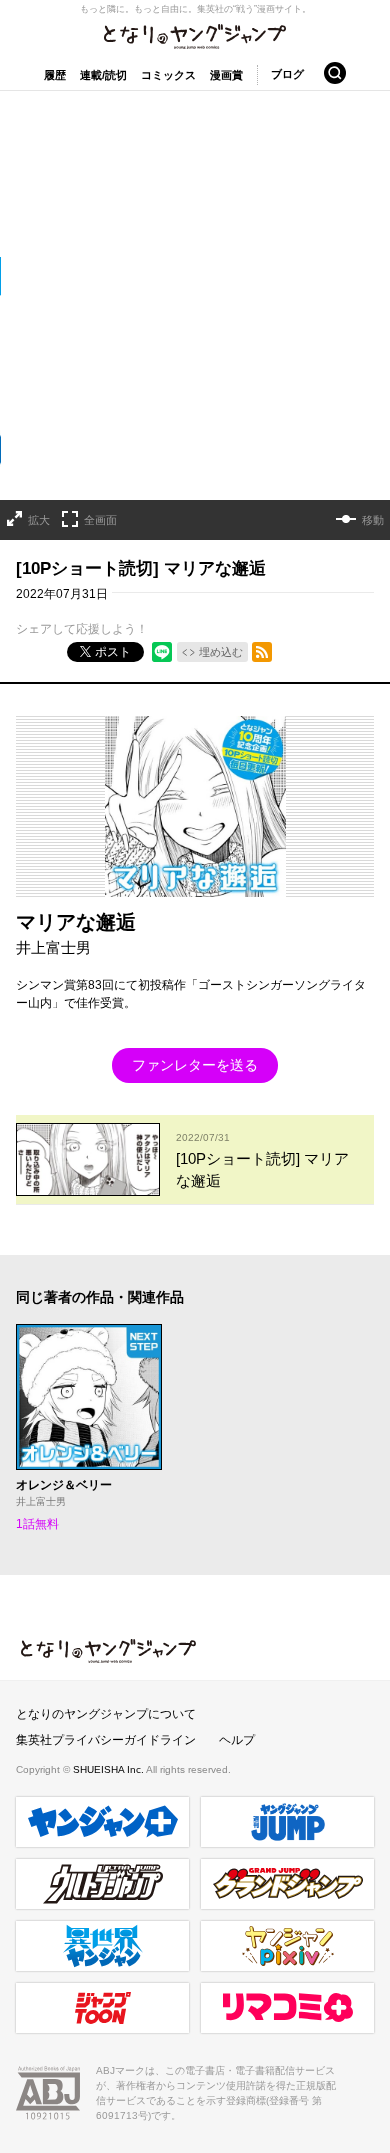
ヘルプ (237, 1740)
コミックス (168, 75)
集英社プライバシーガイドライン (106, 1740)
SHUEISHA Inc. (109, 1769)
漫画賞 (226, 75)
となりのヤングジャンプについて (106, 1714)
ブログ (287, 74)
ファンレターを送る (195, 1065)
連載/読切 (103, 75)
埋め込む (221, 652)
